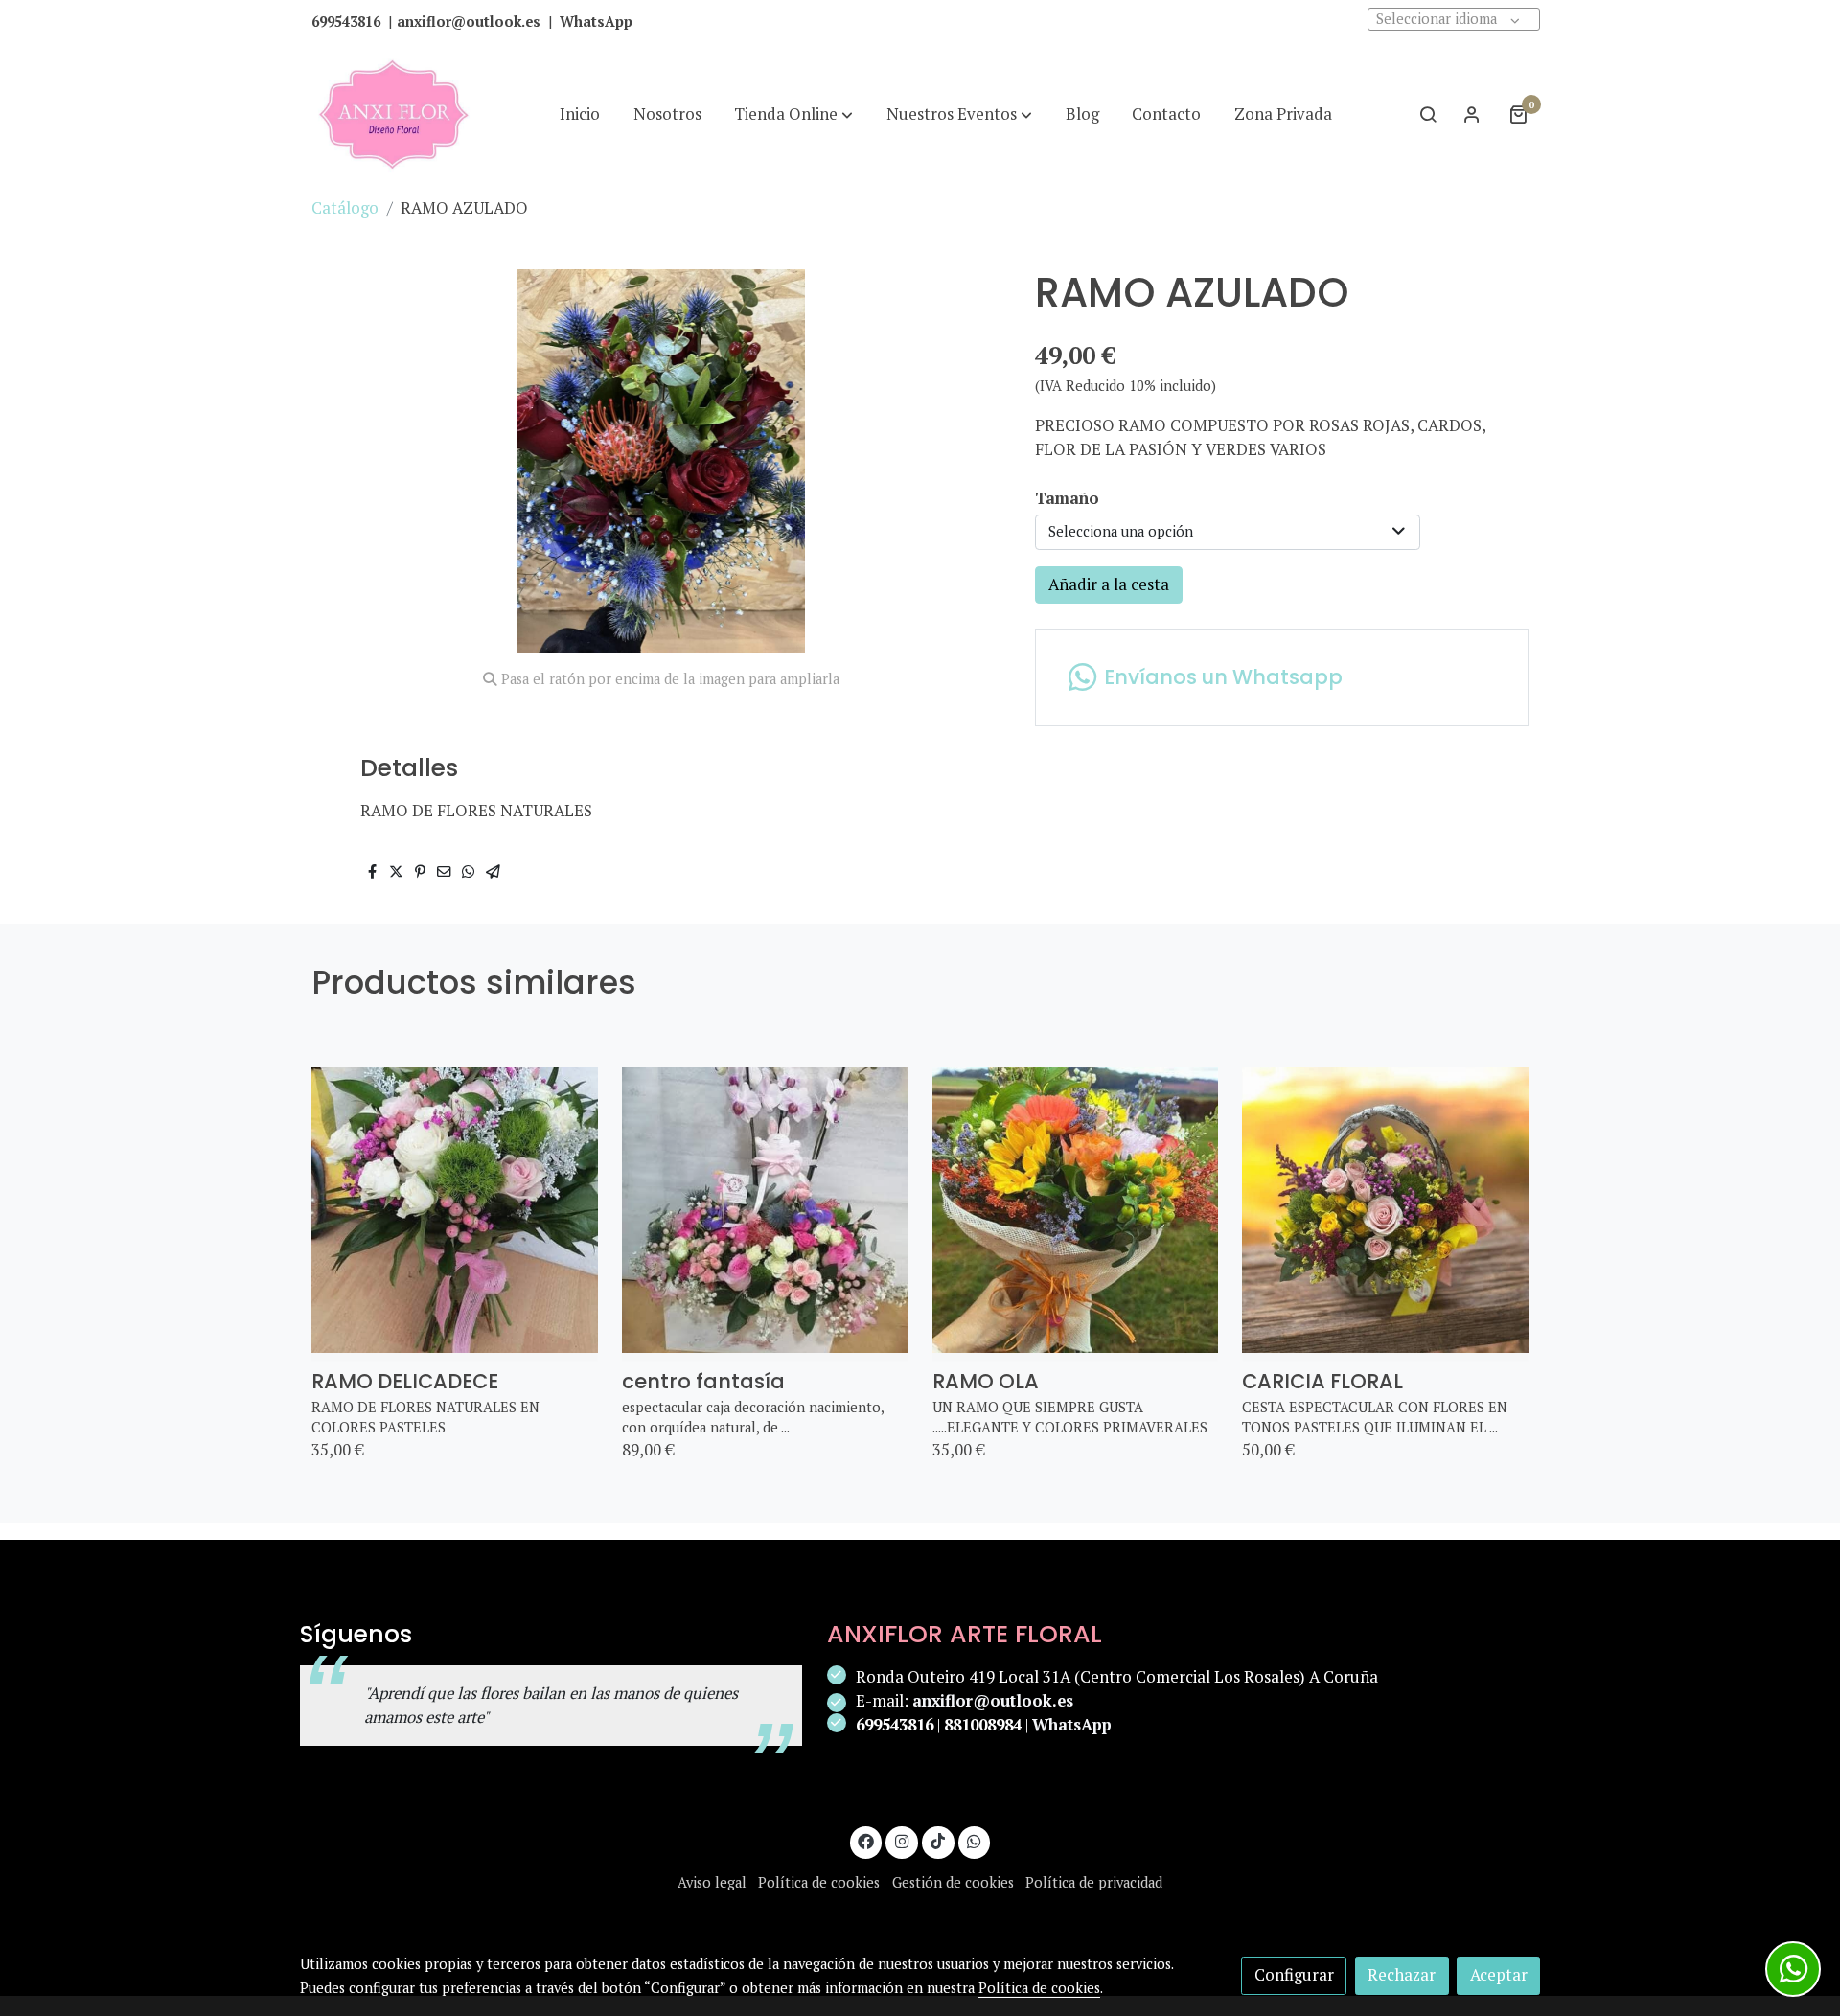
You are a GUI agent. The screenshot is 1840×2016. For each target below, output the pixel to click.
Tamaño (1067, 498)
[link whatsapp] (975, 1840)
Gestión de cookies (953, 1882)
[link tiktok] (938, 1840)
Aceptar (1499, 1975)
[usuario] (1472, 114)
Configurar (1294, 1975)
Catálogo (345, 208)
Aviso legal (712, 1882)
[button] (793, 114)
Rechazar (1402, 1975)
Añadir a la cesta (1109, 584)
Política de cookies (819, 1882)
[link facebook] (866, 1840)
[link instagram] (902, 1840)
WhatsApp (1072, 1725)
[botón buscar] (1428, 114)
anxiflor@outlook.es (993, 1701)
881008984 (983, 1725)
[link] (394, 115)
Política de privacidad (1094, 1882)
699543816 (895, 1725)
